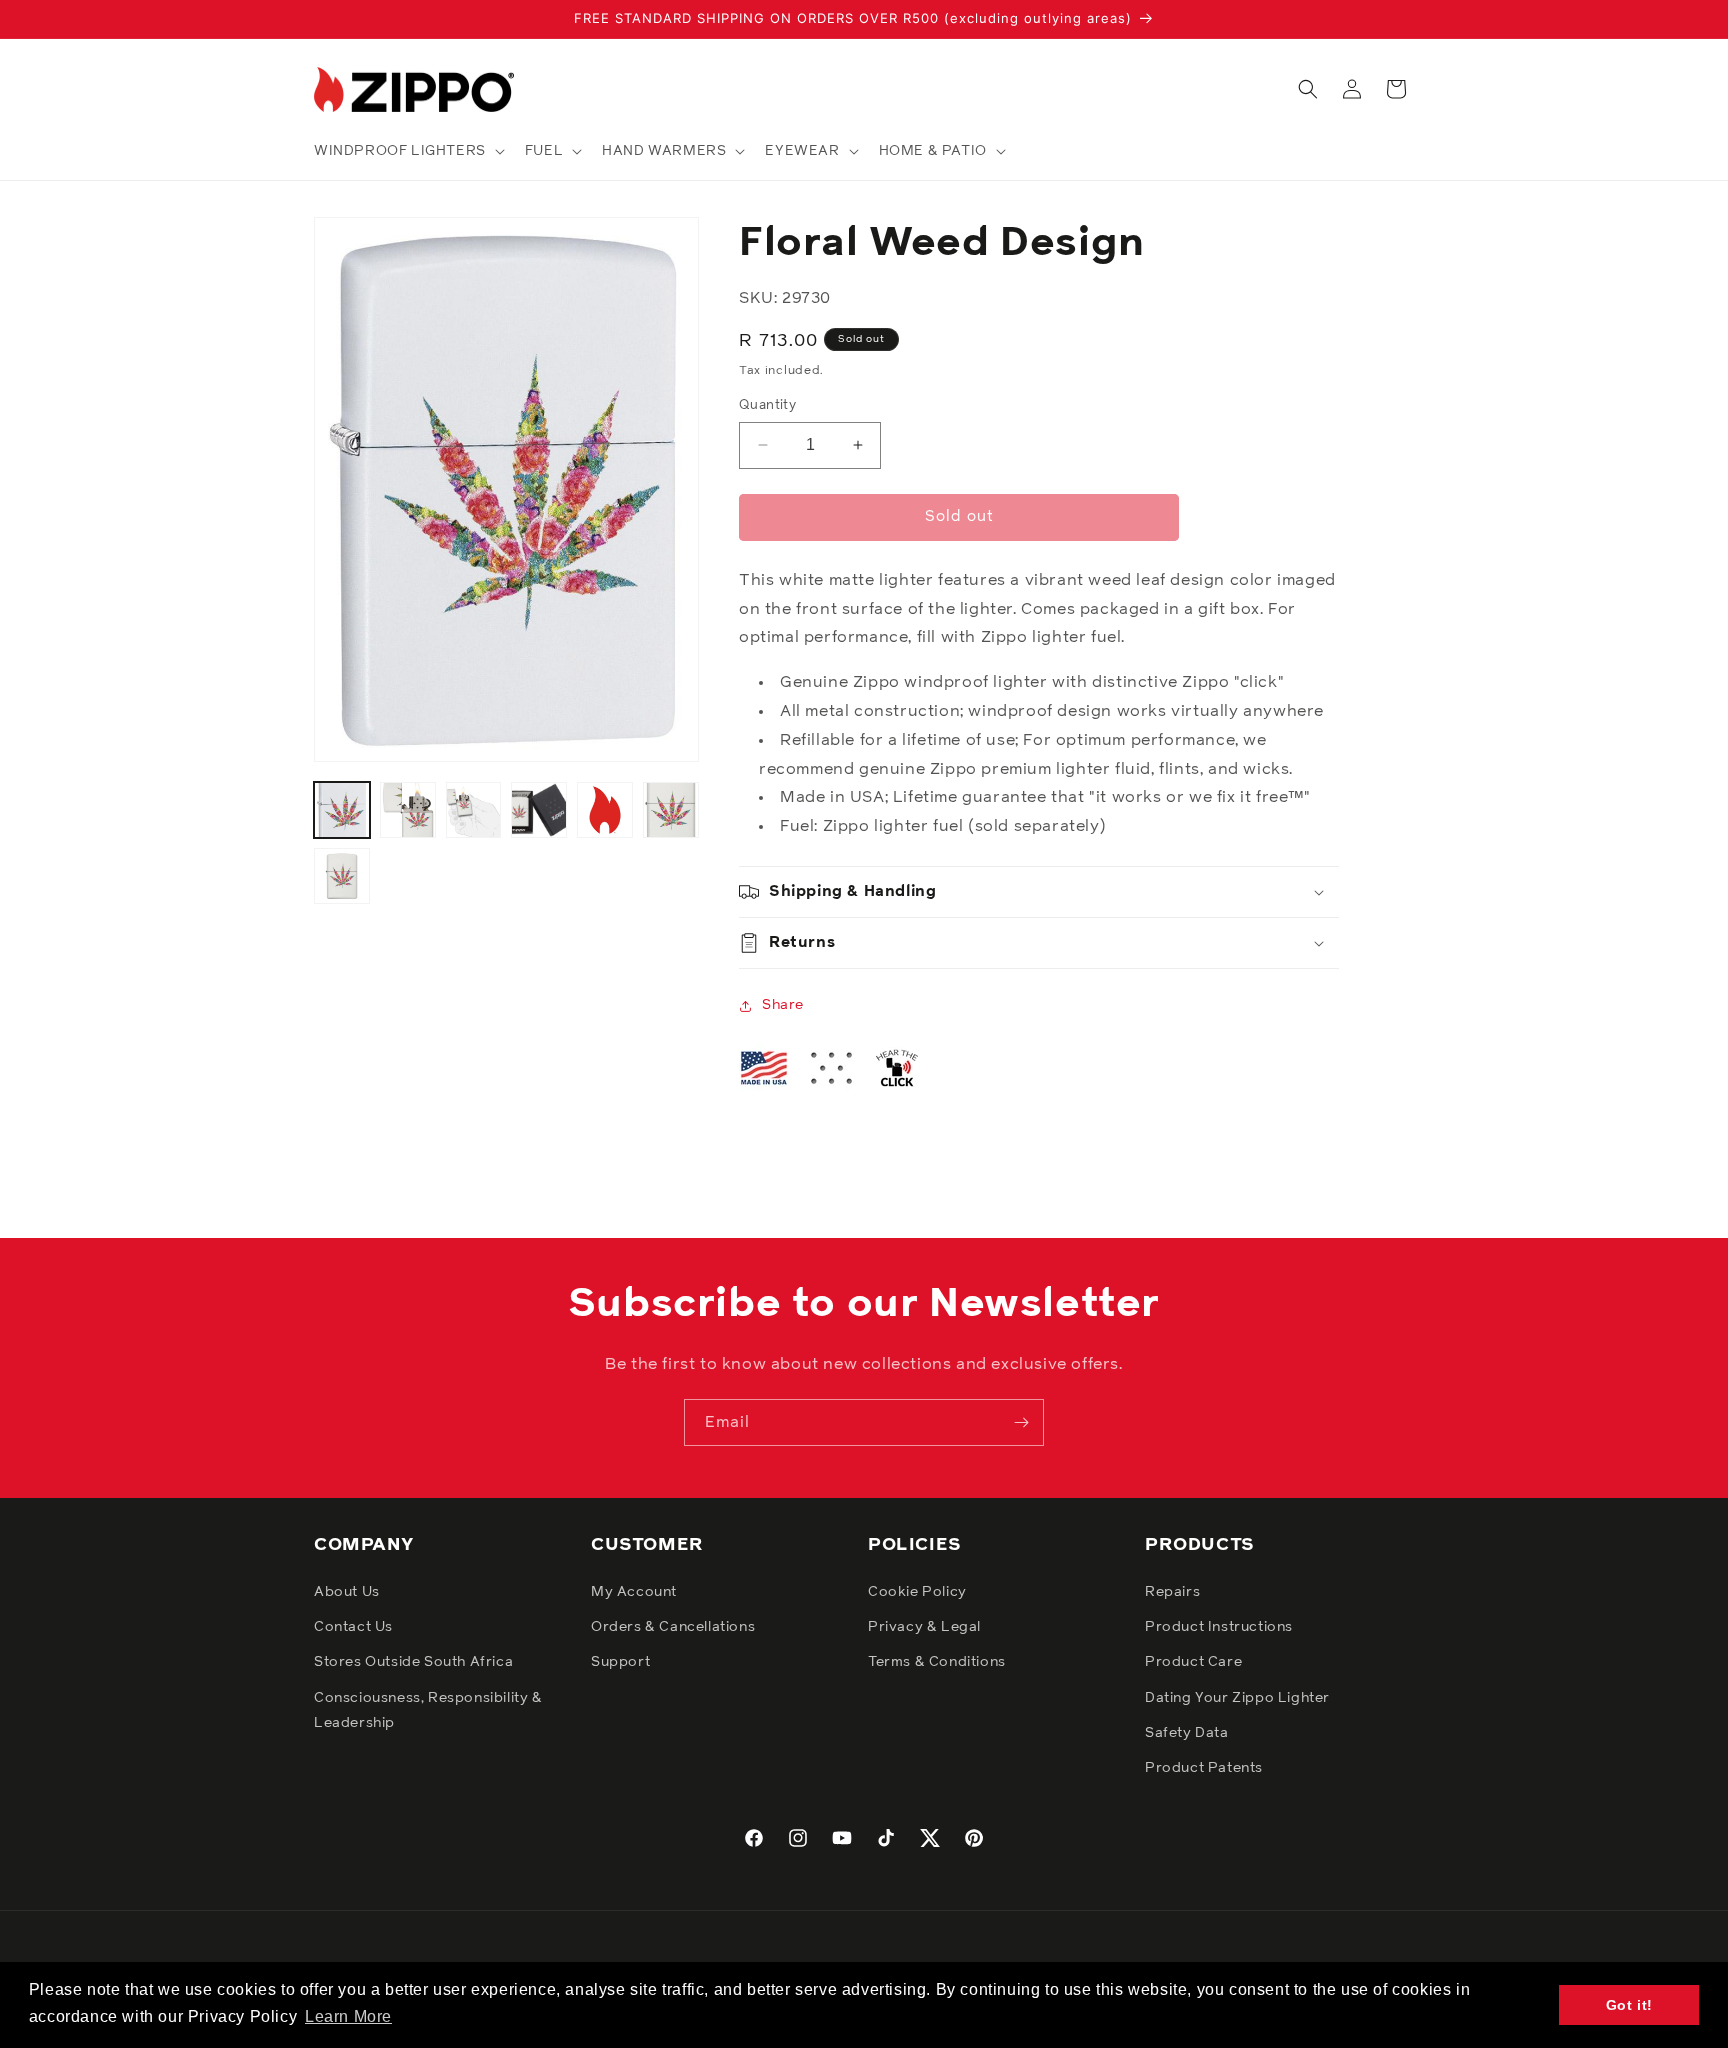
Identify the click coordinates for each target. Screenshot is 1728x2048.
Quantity (767, 405)
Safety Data (1187, 1733)
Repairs (1172, 1592)
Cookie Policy (917, 1592)
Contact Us (353, 1627)
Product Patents (1204, 1768)
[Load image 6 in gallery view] (671, 810)
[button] (407, 151)
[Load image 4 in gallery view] (539, 810)
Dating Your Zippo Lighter (1237, 1698)
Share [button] (783, 1005)
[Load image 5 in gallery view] (605, 810)
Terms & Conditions (937, 1662)
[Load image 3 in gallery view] (474, 810)
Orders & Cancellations (673, 1627)
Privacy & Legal (924, 1627)
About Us (347, 1592)
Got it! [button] (1629, 2005)
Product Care (1193, 1662)
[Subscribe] (1021, 1422)
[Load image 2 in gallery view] (408, 810)
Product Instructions (1219, 1627)
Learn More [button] (348, 2016)
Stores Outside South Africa (413, 1662)
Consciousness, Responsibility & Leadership (428, 1710)
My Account (634, 1592)
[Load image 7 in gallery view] (342, 876)
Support (620, 1662)
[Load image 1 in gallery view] (342, 810)
